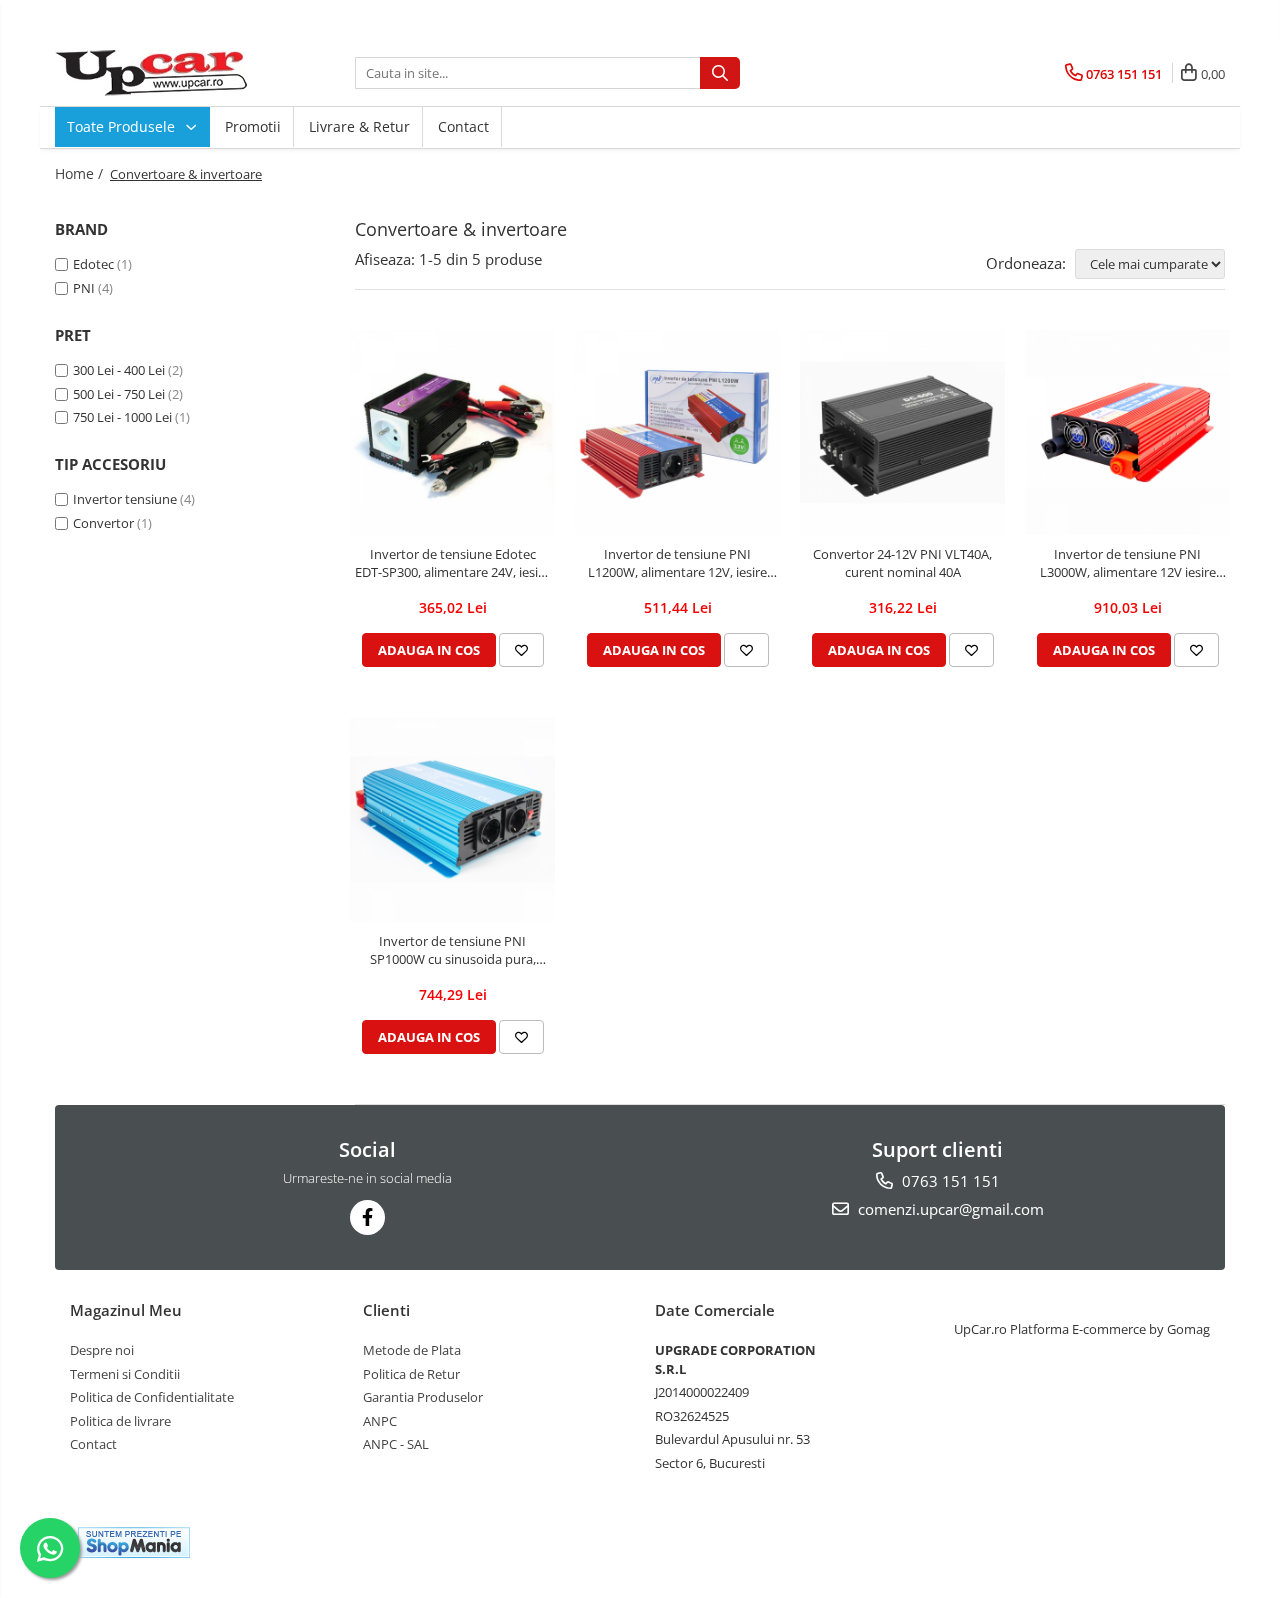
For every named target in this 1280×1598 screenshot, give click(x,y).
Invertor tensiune (125, 499)
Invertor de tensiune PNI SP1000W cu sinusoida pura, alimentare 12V (453, 950)
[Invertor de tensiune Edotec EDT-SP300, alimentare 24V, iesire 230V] (452, 432)
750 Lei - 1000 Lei (122, 417)
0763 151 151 (949, 1181)
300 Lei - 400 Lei (119, 370)
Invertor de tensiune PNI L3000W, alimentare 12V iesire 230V (1128, 563)
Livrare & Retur (359, 126)
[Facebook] (367, 1217)
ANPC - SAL (396, 1444)
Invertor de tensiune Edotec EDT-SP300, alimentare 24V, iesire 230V (452, 563)
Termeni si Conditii (125, 1374)
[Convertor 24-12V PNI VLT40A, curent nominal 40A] (902, 432)
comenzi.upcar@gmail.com (949, 1209)
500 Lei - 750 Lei (119, 394)
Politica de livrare (120, 1421)
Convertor (103, 523)
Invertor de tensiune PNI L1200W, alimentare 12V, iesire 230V (677, 563)
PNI (84, 288)
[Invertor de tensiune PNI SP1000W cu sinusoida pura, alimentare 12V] (452, 819)
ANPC (380, 1421)
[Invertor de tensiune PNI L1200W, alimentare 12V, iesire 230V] (677, 432)
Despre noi (102, 1350)
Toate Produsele (123, 126)
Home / (81, 173)
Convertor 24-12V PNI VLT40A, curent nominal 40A (902, 563)
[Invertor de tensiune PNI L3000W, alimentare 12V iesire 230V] (1127, 432)
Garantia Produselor (423, 1397)
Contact (463, 126)
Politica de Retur (411, 1374)
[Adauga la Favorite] (521, 650)
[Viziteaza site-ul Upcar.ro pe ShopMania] (134, 1542)
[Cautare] (720, 73)
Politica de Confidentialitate (152, 1397)
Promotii (253, 126)
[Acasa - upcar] (155, 73)
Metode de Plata (412, 1350)
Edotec (93, 264)
